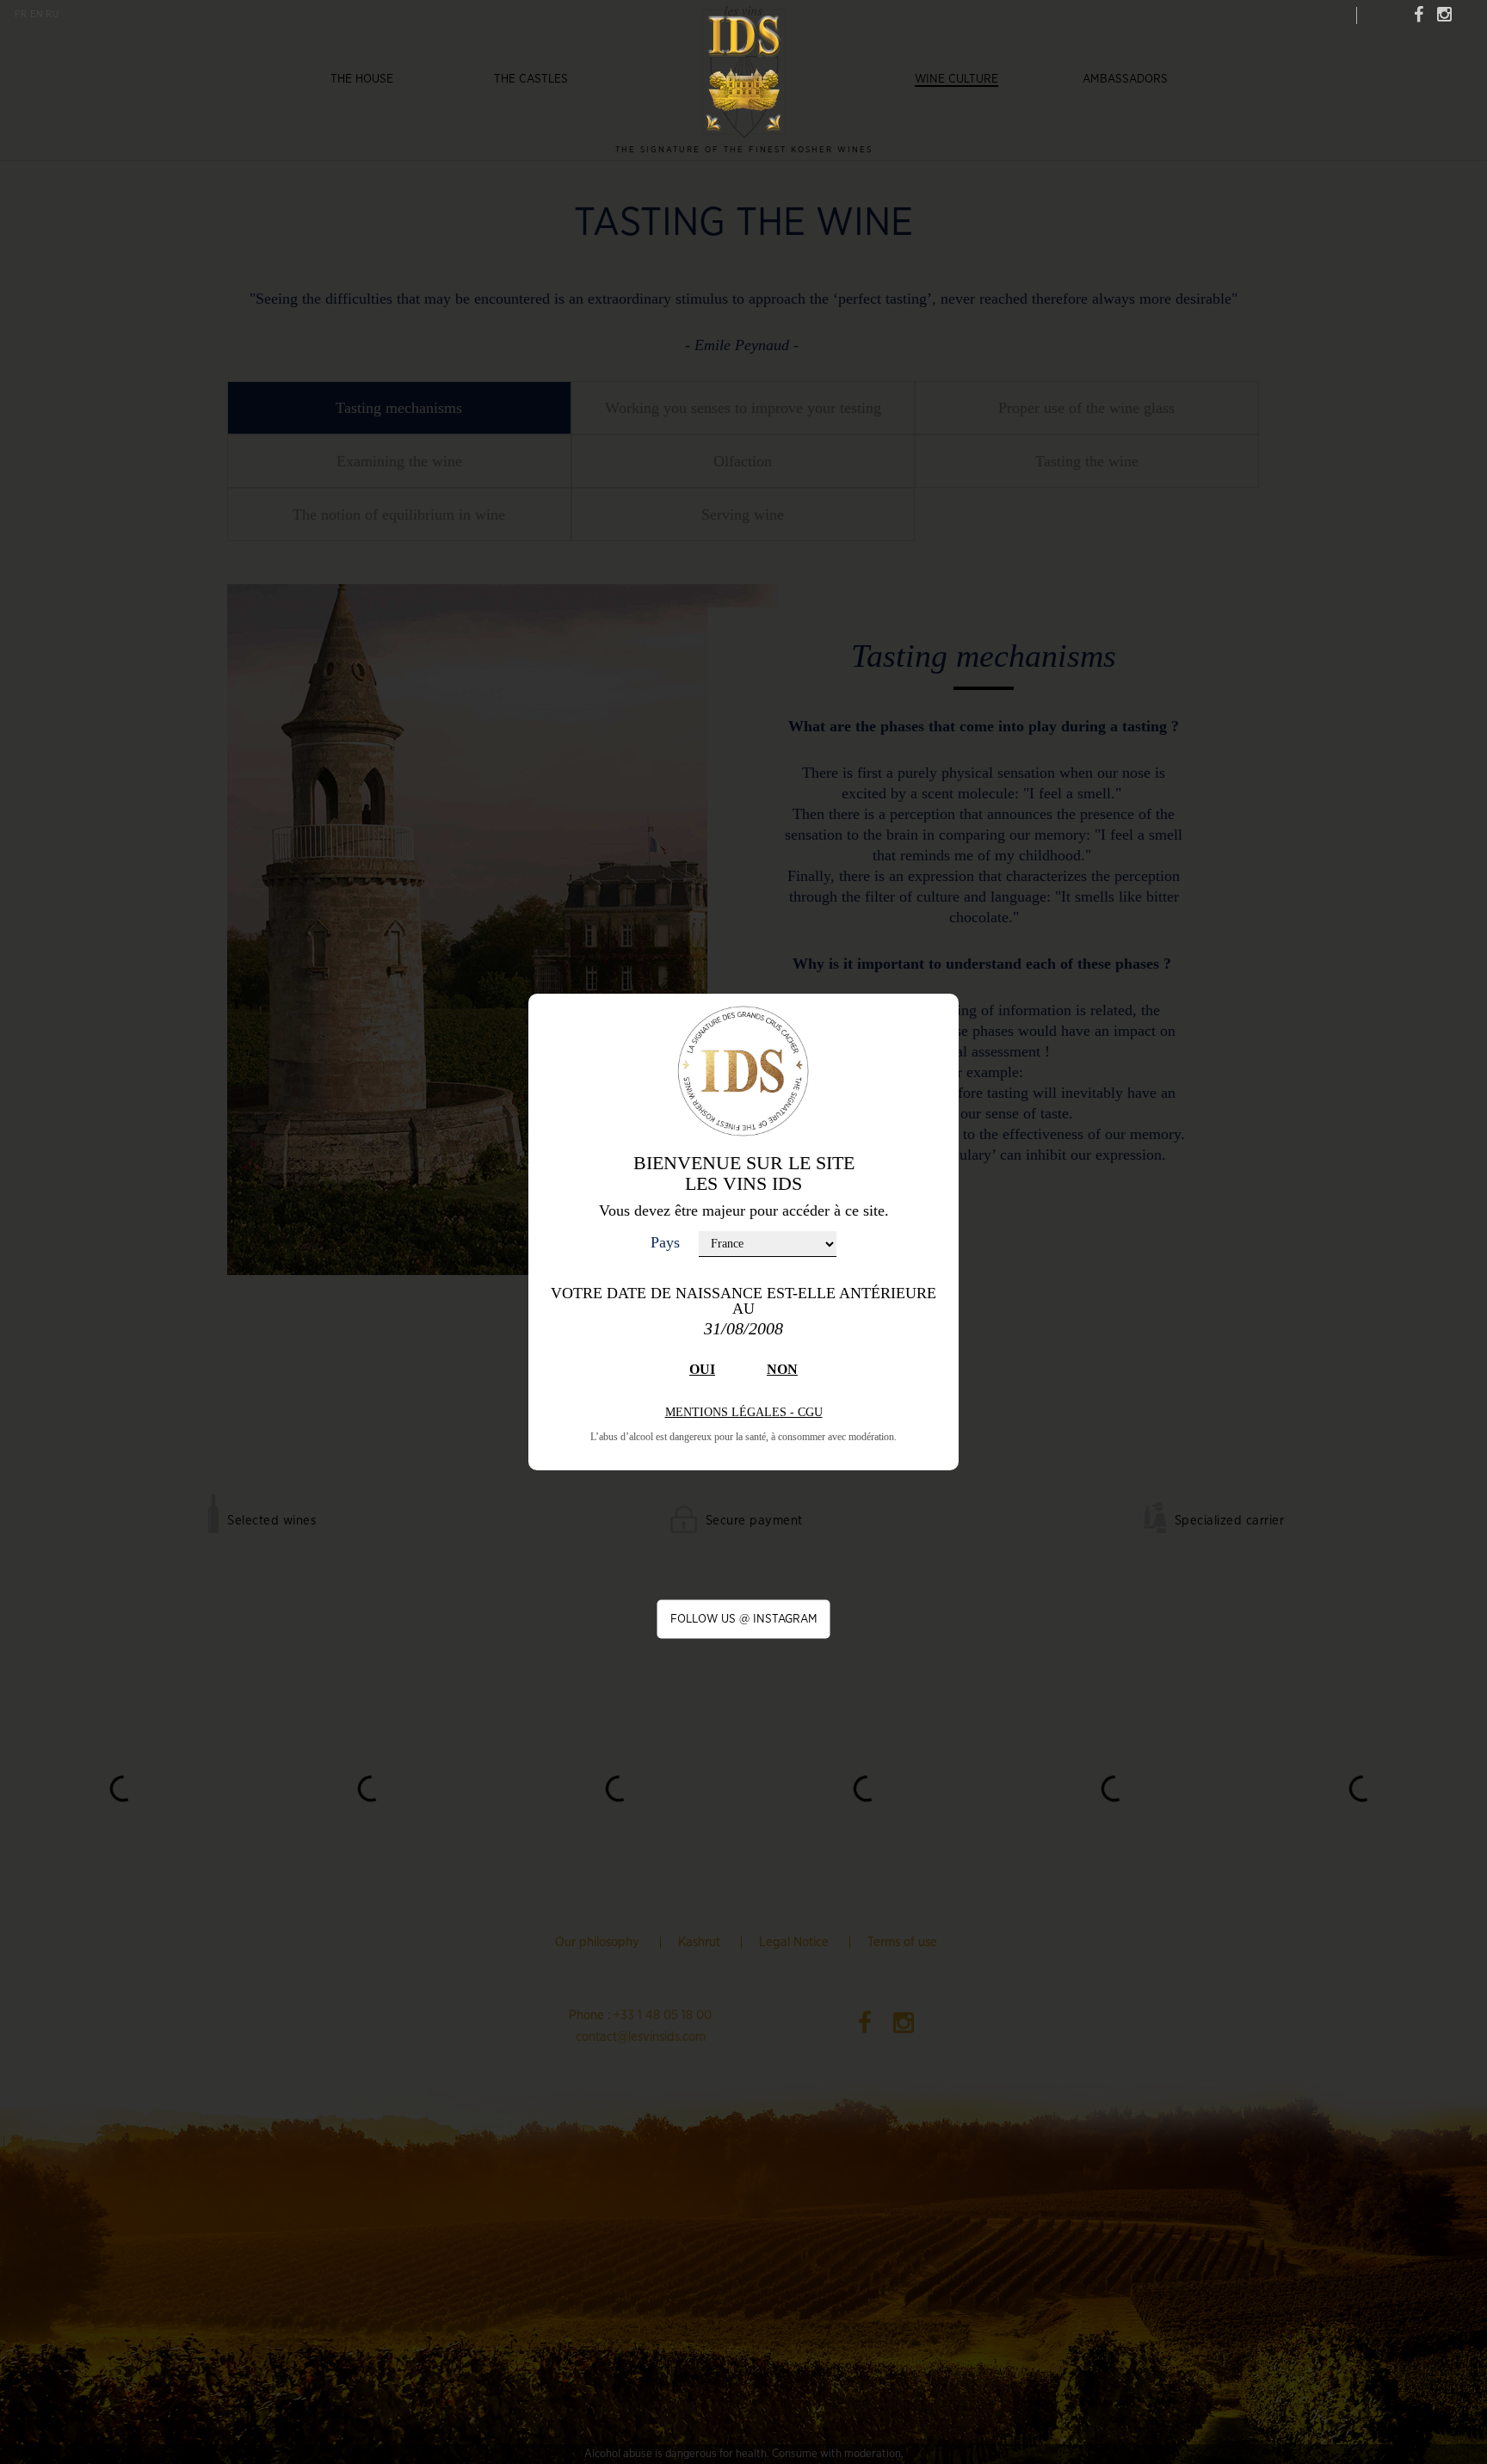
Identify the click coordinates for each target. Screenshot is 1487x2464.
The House (362, 79)
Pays (665, 1242)
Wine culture (956, 79)
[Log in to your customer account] (1338, 14)
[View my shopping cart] (1376, 13)
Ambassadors (1125, 79)
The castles (531, 79)
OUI (702, 1369)
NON (782, 1369)
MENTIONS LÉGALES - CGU (744, 1412)
